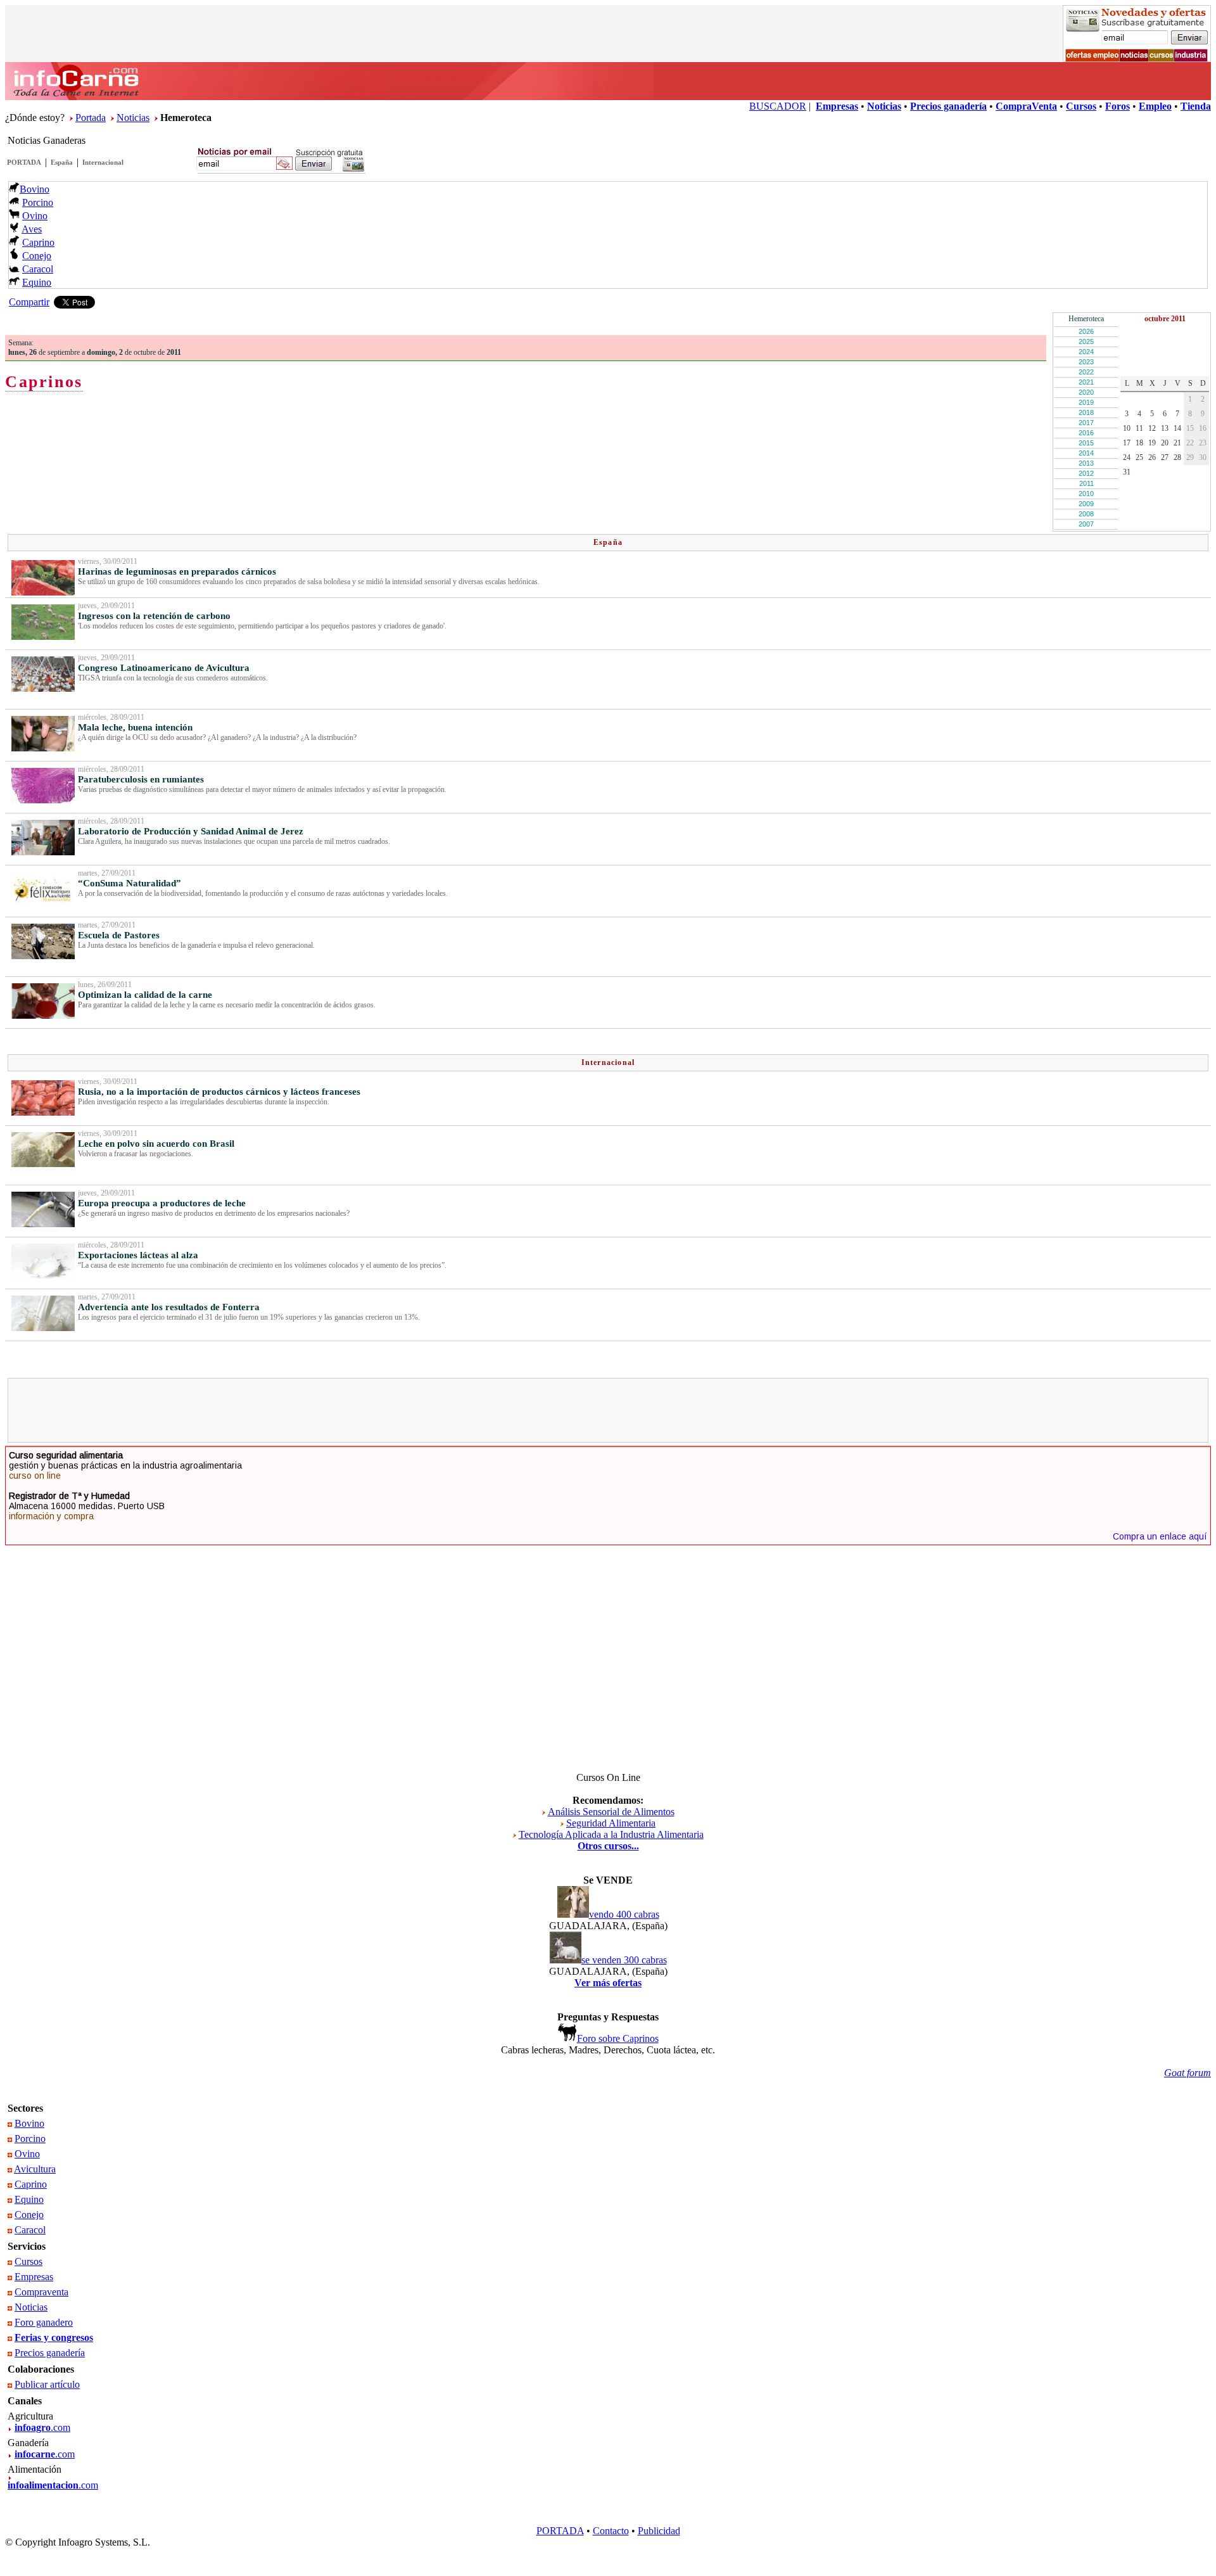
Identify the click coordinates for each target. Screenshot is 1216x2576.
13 (1165, 428)
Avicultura (35, 2169)
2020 (1086, 392)
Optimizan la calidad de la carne (145, 995)
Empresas (34, 2277)
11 (1139, 428)
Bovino (35, 189)
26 (1152, 457)
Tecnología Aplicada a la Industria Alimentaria (611, 1834)
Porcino (38, 202)
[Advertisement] (608, 1410)
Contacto (611, 2531)
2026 (1086, 331)
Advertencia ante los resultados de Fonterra (169, 1307)
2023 (1086, 362)
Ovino (35, 216)
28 (1177, 457)
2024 (1086, 352)
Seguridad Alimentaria (611, 1823)
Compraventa (41, 2292)
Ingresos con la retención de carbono (154, 616)
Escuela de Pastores (119, 935)
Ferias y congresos (54, 2337)
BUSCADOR (778, 106)
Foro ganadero (44, 2322)
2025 (1086, 341)
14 (1177, 428)
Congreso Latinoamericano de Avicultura (164, 668)
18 (1139, 443)
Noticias (133, 118)
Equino (37, 282)
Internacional (103, 162)
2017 (1086, 423)
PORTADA (24, 162)
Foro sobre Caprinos (618, 2038)
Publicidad (659, 2531)
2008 (1086, 514)
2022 (1086, 372)
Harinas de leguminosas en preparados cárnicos (177, 571)
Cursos (28, 2261)
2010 (1086, 494)
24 (1127, 457)
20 (1165, 443)
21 (1177, 443)
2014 (1086, 453)
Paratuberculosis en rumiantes (141, 779)
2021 (1086, 382)
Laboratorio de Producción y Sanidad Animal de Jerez (191, 831)
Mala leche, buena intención (135, 727)
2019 (1086, 402)
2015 (1086, 443)
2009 (1086, 504)
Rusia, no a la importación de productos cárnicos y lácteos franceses (219, 1092)
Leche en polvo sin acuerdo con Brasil (156, 1144)
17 (1127, 443)
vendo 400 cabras (624, 1914)
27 (1165, 457)
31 (1127, 472)
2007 (1086, 524)
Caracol (38, 269)
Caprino (38, 242)
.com (42, 2427)
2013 (1086, 463)
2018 (1086, 412)
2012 (1086, 473)
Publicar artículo (47, 2384)
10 (1127, 428)
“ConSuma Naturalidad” (130, 883)
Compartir (29, 302)
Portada (91, 118)
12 (1152, 428)
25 (1139, 457)
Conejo (37, 256)
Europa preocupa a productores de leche (162, 1203)
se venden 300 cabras (624, 1960)
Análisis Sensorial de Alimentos (611, 1812)
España (62, 162)
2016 (1086, 433)
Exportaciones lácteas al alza (138, 1255)
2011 (1086, 483)
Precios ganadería (50, 2353)
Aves (32, 229)
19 (1152, 443)
